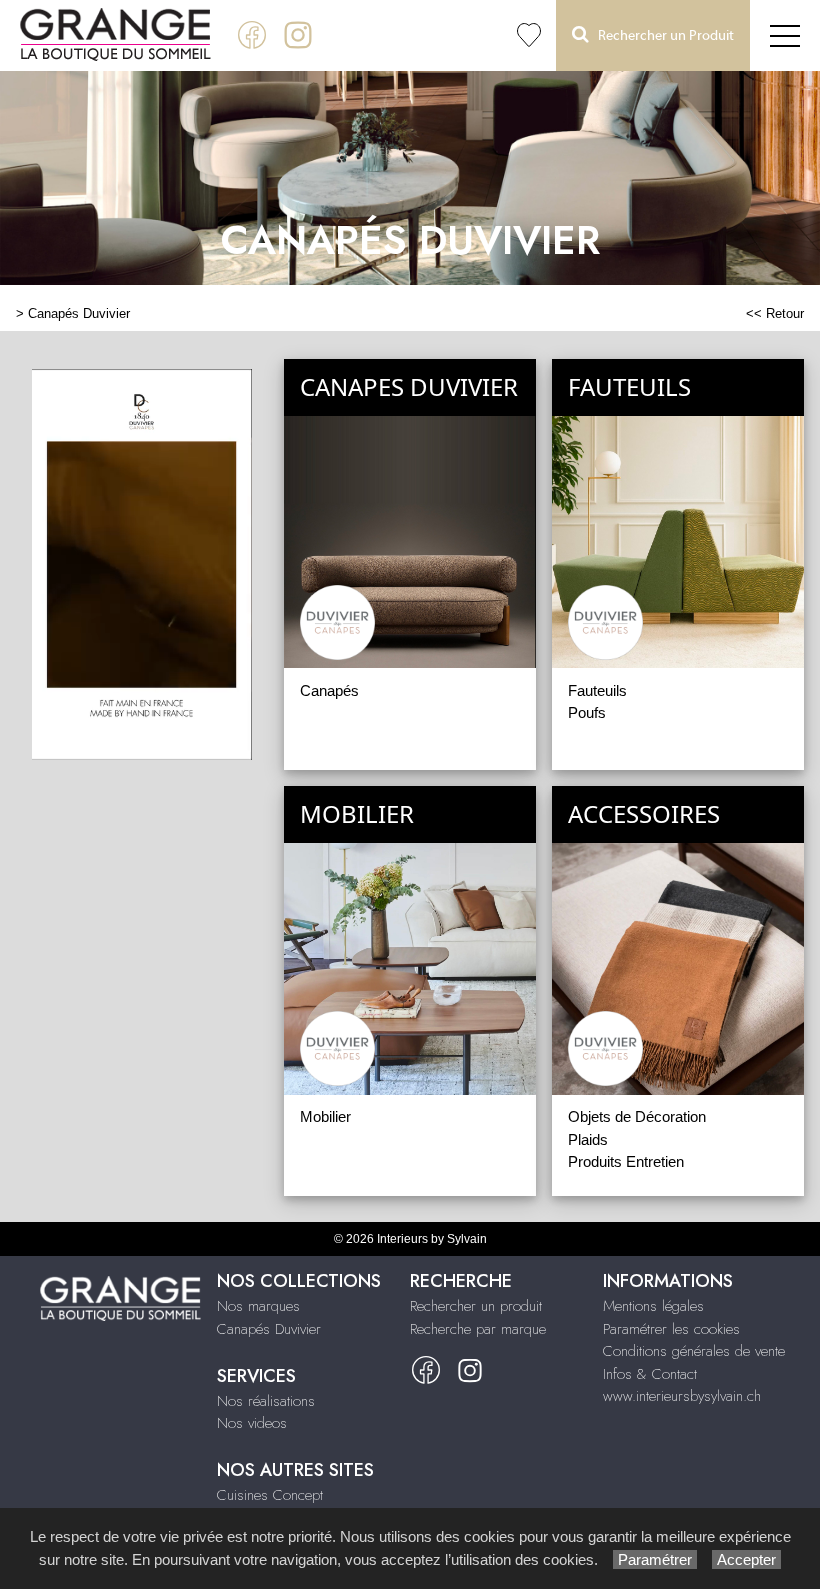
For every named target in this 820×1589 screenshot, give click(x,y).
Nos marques (258, 1306)
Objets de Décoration (637, 1116)
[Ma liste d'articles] (529, 35)
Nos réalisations (266, 1401)
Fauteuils (597, 690)
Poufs (587, 712)
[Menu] (785, 35)
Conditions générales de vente (694, 1351)
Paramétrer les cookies (671, 1329)
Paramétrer (655, 1559)
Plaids (588, 1139)
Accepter (746, 1559)
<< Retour (775, 313)
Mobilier (325, 1116)
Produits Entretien (626, 1161)
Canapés (329, 690)
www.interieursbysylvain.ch (682, 1396)
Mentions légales (653, 1306)
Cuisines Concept (270, 1495)
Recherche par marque (478, 1329)
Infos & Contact (650, 1374)
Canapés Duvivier (79, 313)
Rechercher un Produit (661, 36)
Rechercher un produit (476, 1306)
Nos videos (252, 1423)
